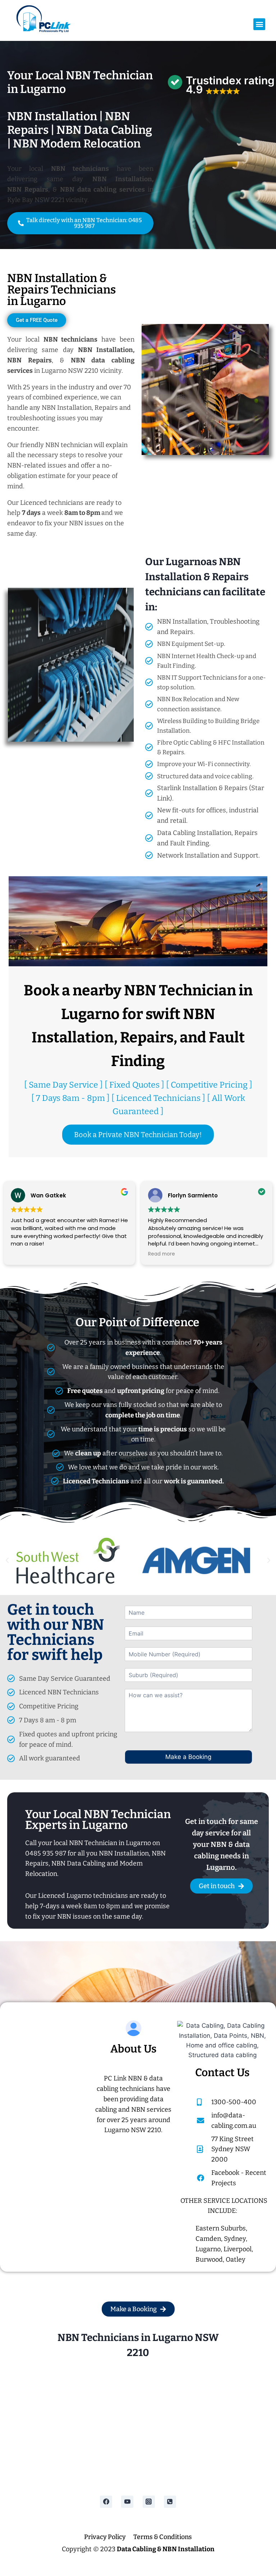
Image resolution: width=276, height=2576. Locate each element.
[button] (259, 24)
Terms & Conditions (163, 2537)
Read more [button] (24, 1254)
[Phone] (170, 2502)
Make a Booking (188, 1757)
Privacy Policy (105, 2537)
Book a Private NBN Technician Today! (138, 1135)
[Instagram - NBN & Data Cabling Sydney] (149, 2502)
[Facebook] (106, 2502)
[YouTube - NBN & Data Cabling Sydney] (127, 2502)
